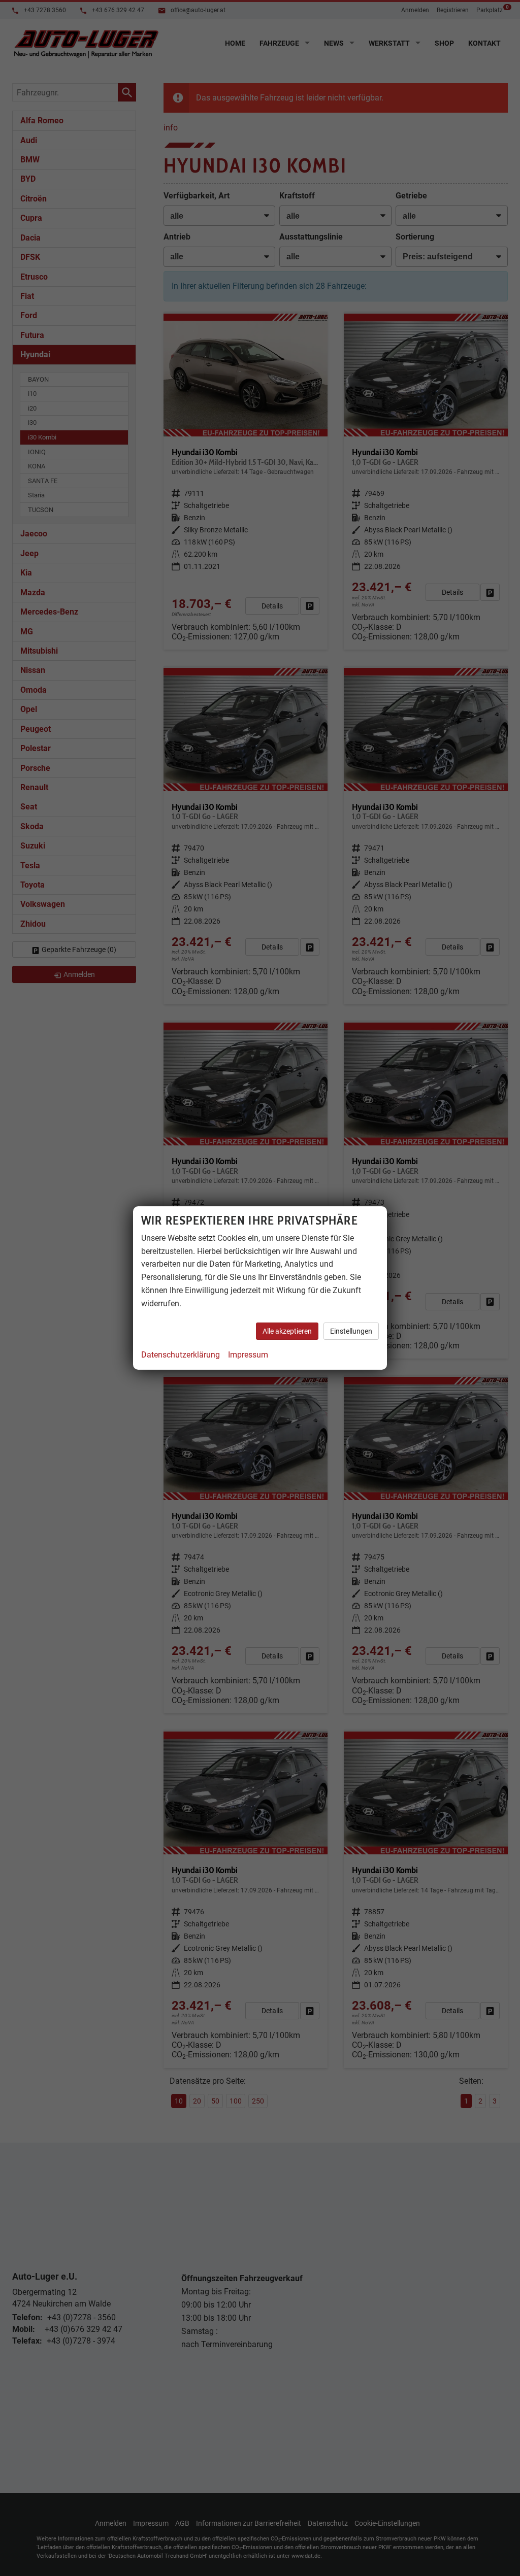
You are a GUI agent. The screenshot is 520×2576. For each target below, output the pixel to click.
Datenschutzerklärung (181, 1355)
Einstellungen (351, 1331)
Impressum (248, 1355)
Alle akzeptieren (287, 1331)
